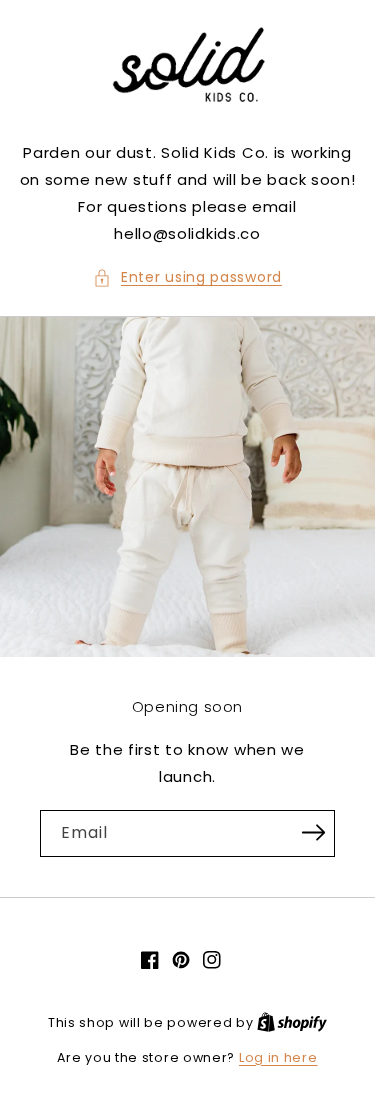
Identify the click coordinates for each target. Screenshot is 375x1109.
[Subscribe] (313, 832)
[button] (187, 277)
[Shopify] (292, 1022)
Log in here (278, 1057)
